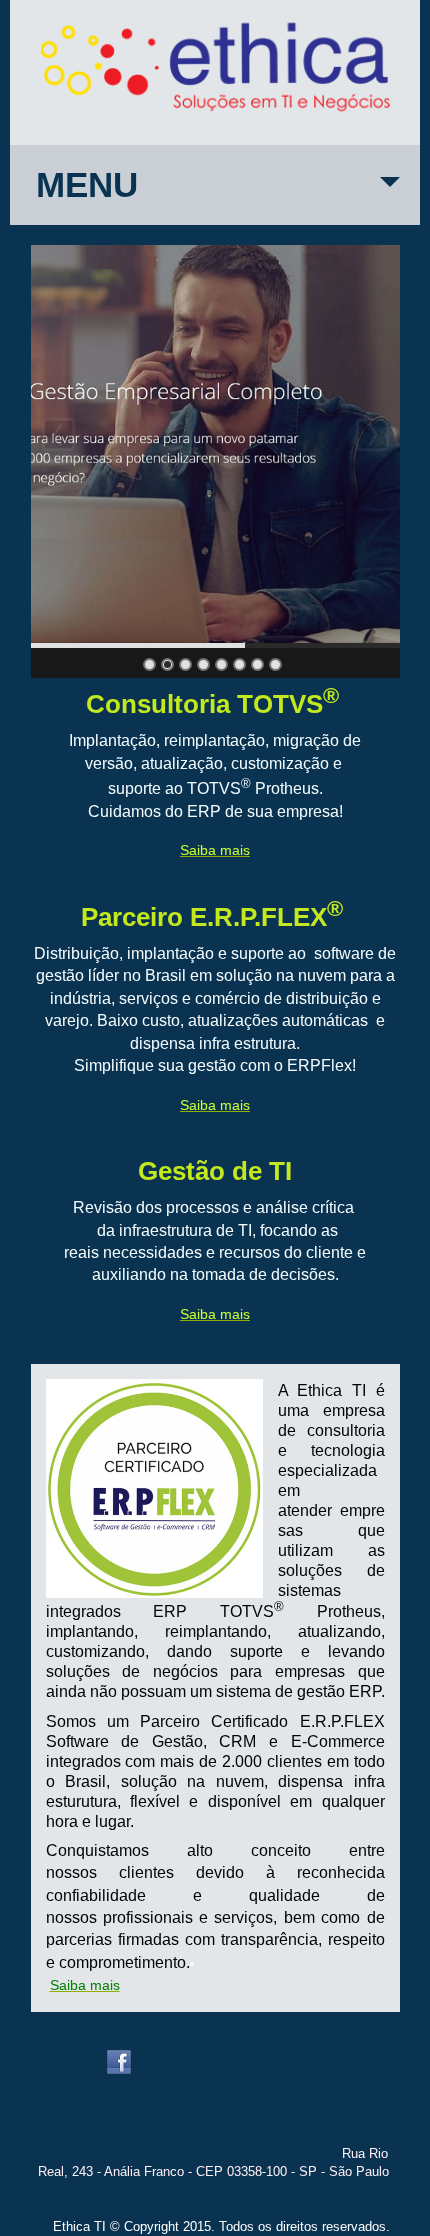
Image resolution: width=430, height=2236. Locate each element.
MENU (87, 184)
